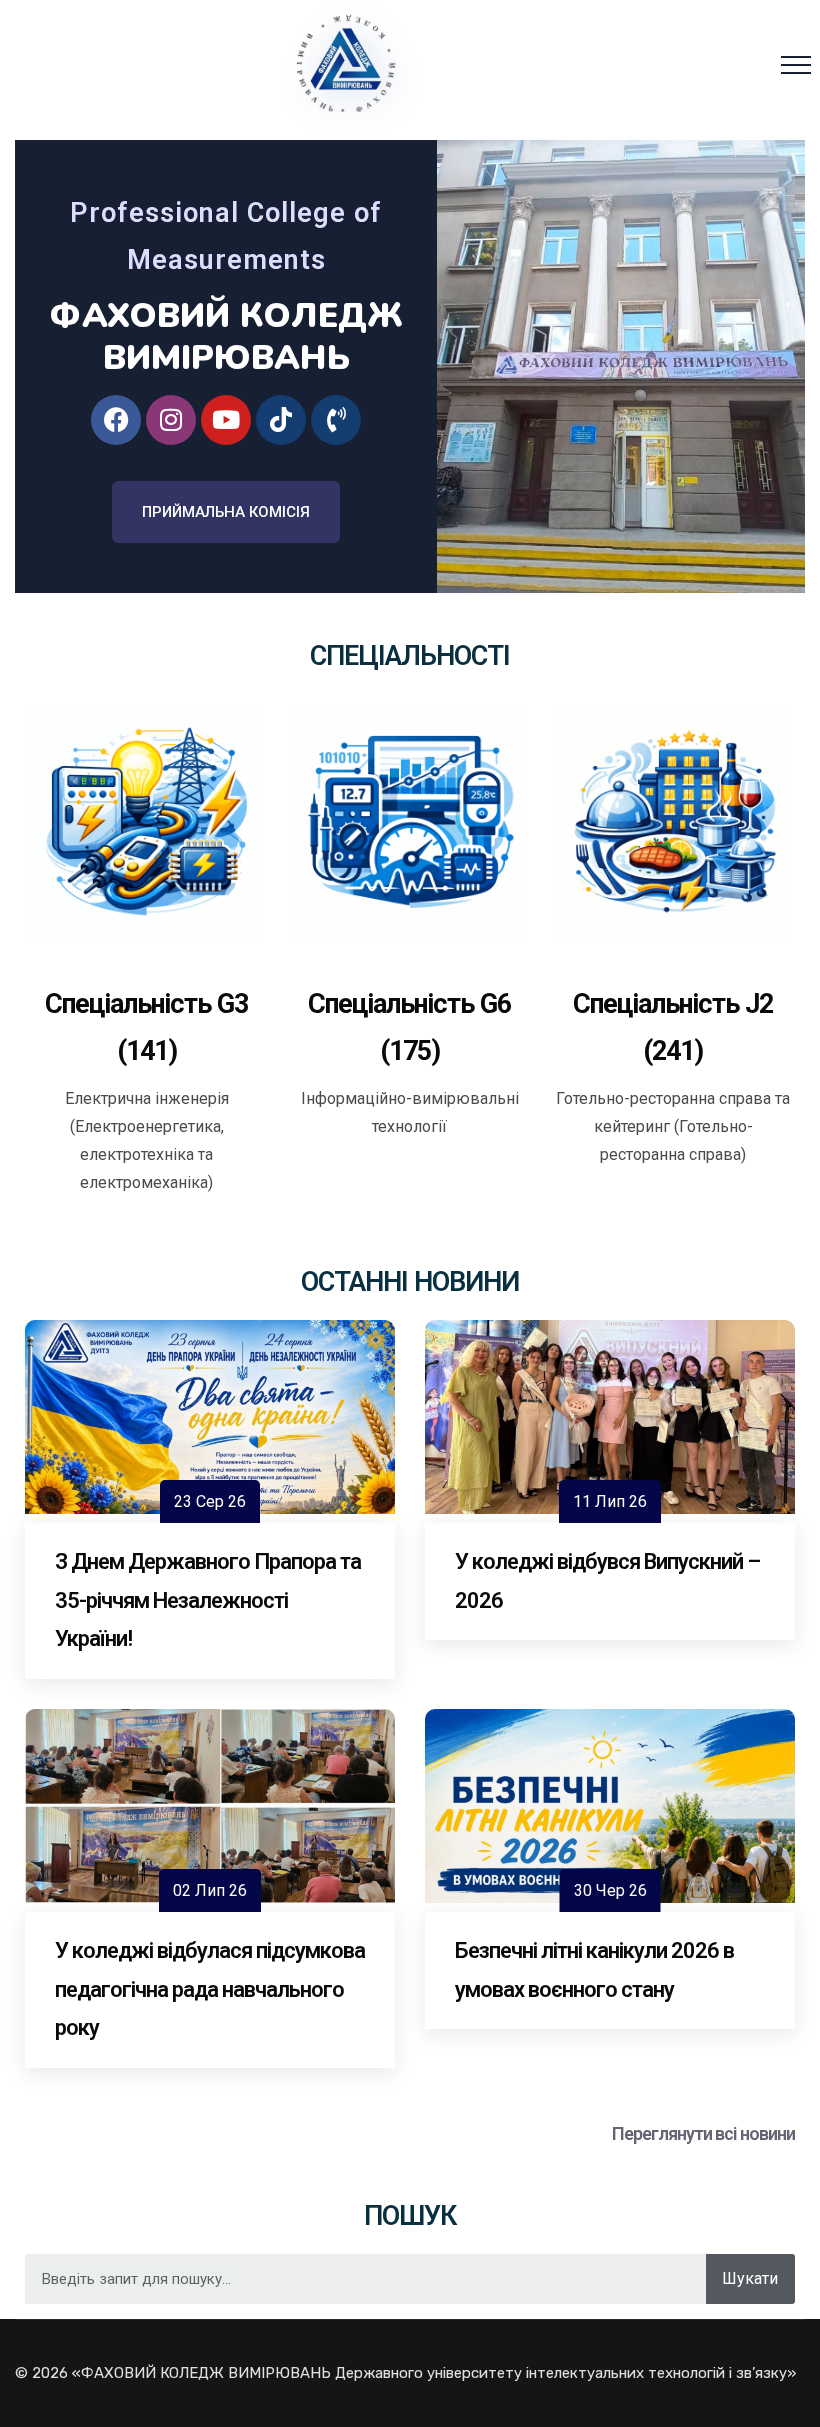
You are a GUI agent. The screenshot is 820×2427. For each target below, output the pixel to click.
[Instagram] (171, 420)
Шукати (750, 2278)
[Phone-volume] (336, 420)
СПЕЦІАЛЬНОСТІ (410, 656)
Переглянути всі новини (703, 2133)
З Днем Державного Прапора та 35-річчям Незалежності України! (208, 1600)
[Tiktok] (281, 420)
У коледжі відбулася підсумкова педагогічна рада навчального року (210, 1989)
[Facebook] (116, 420)
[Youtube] (226, 420)
